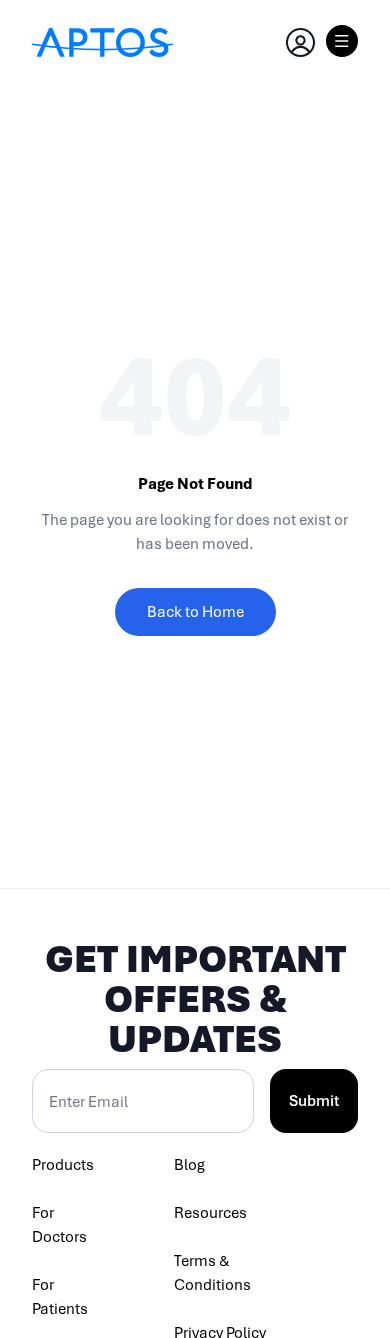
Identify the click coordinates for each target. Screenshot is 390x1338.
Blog (189, 1165)
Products (63, 1165)
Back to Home (195, 612)
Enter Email (88, 1102)
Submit (314, 1101)
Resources (210, 1213)
